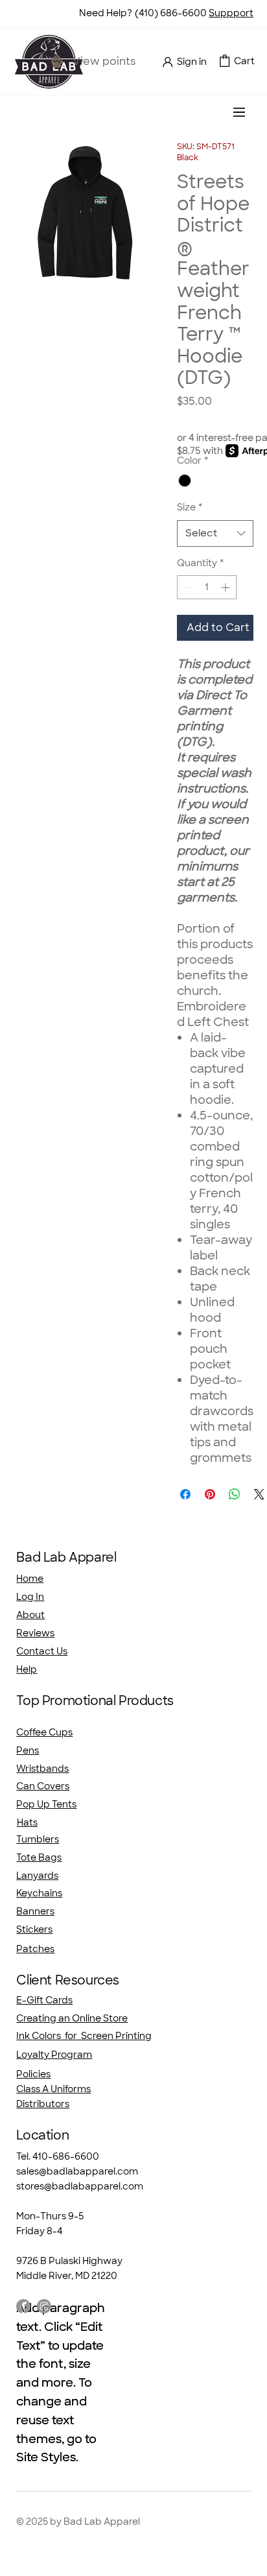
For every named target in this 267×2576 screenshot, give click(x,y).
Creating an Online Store (72, 2018)
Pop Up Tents (46, 1804)
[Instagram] (44, 2306)
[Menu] (240, 112)
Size (190, 507)
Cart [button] (244, 61)
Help (27, 1669)
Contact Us (42, 1651)
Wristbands (42, 1769)
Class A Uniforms (53, 2089)
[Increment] (226, 587)
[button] (225, 61)
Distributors (43, 2104)
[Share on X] (259, 1494)
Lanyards (37, 1876)
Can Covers (43, 1786)
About (30, 1615)
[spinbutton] (207, 587)
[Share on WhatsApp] (235, 1494)
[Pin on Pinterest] (210, 1494)
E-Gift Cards (44, 2000)
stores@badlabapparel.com (80, 2186)
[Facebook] (23, 2306)
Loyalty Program (54, 2055)
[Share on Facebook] (185, 1494)
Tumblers (38, 1839)
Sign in (192, 62)
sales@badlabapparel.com (77, 2171)
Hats (27, 1822)
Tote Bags (39, 1857)
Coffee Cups (44, 1732)
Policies (33, 2074)
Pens (28, 1750)
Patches (35, 1949)
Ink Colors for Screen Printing (84, 2036)
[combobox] (215, 533)
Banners (35, 1911)
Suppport (231, 13)
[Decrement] (187, 587)
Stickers (34, 1929)
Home (30, 1579)
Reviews (35, 1633)
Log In (30, 1597)
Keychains (39, 1893)
